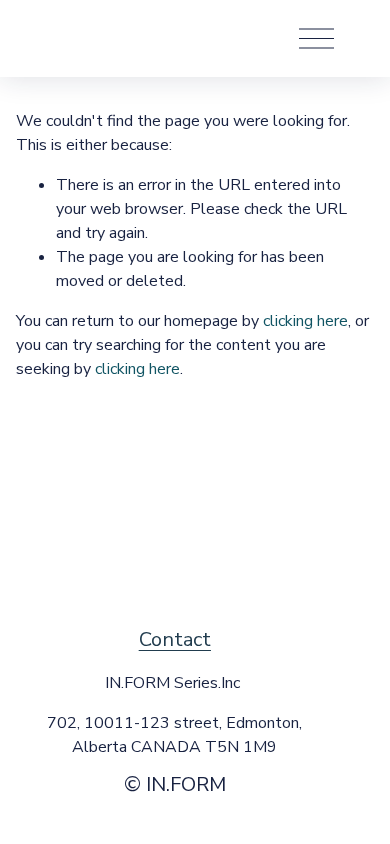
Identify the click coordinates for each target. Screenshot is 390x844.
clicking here (305, 321)
